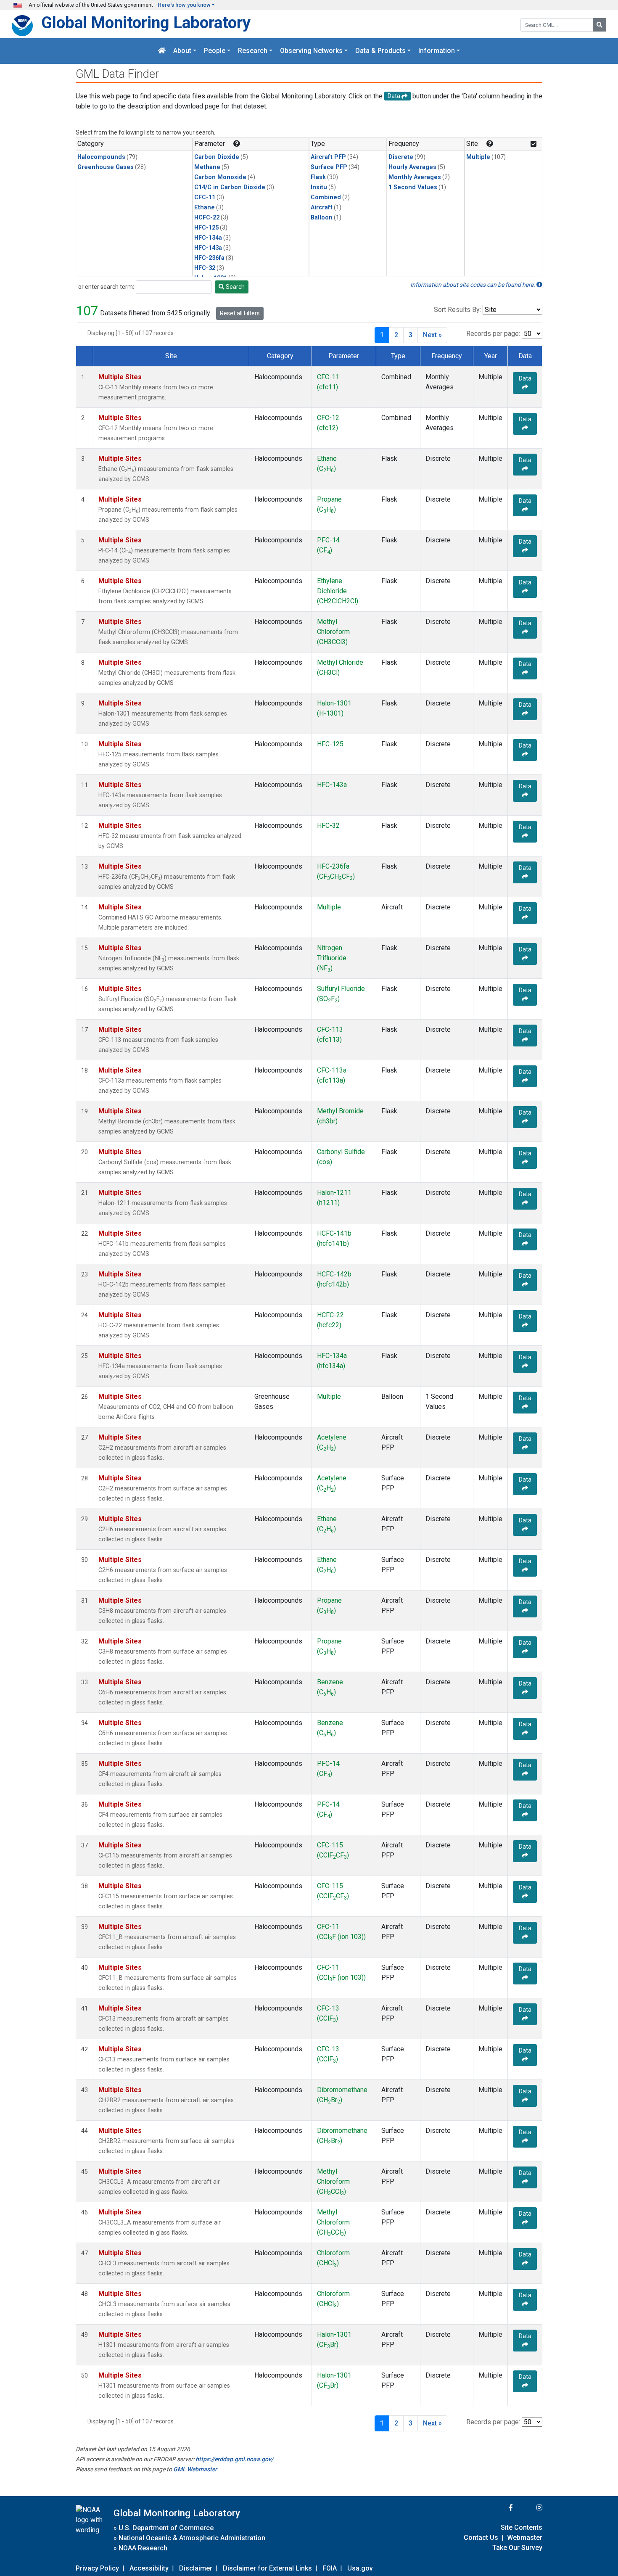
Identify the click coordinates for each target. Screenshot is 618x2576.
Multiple (478, 157)
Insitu (319, 187)
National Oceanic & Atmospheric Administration (192, 2538)
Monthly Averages (415, 177)
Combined (326, 197)
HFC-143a (208, 248)
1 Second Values (413, 187)
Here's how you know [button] (184, 5)
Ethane (205, 207)
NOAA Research (143, 2548)
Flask (318, 177)
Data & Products (380, 51)
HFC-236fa (209, 258)
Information (437, 51)
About (182, 51)
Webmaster (525, 2538)
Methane (207, 167)
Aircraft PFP (328, 157)
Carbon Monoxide (220, 177)
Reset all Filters (240, 313)
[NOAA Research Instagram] (528, 2508)
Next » (432, 335)
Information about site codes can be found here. (473, 285)
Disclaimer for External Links (267, 2568)
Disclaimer (196, 2568)
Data (525, 378)
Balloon (322, 218)
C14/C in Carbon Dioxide (230, 187)
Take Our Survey (517, 2548)
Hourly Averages (412, 167)
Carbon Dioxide (217, 157)
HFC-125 (206, 228)
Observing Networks (311, 51)
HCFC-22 (207, 218)
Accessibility (149, 2568)
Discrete (401, 157)
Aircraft (322, 207)
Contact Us (481, 2538)
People (215, 51)
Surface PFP (329, 167)
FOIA (330, 2568)
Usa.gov (360, 2568)
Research (253, 51)
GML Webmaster (195, 2469)
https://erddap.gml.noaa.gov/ (234, 2459)
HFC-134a (208, 238)
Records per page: (493, 334)
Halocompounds (101, 157)
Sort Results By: (457, 310)
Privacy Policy (97, 2568)
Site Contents (522, 2527)
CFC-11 (205, 197)
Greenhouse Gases (106, 167)
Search (235, 287)
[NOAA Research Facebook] (499, 2508)
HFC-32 (205, 268)
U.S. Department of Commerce (166, 2528)
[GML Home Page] (162, 51)
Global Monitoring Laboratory (146, 22)
